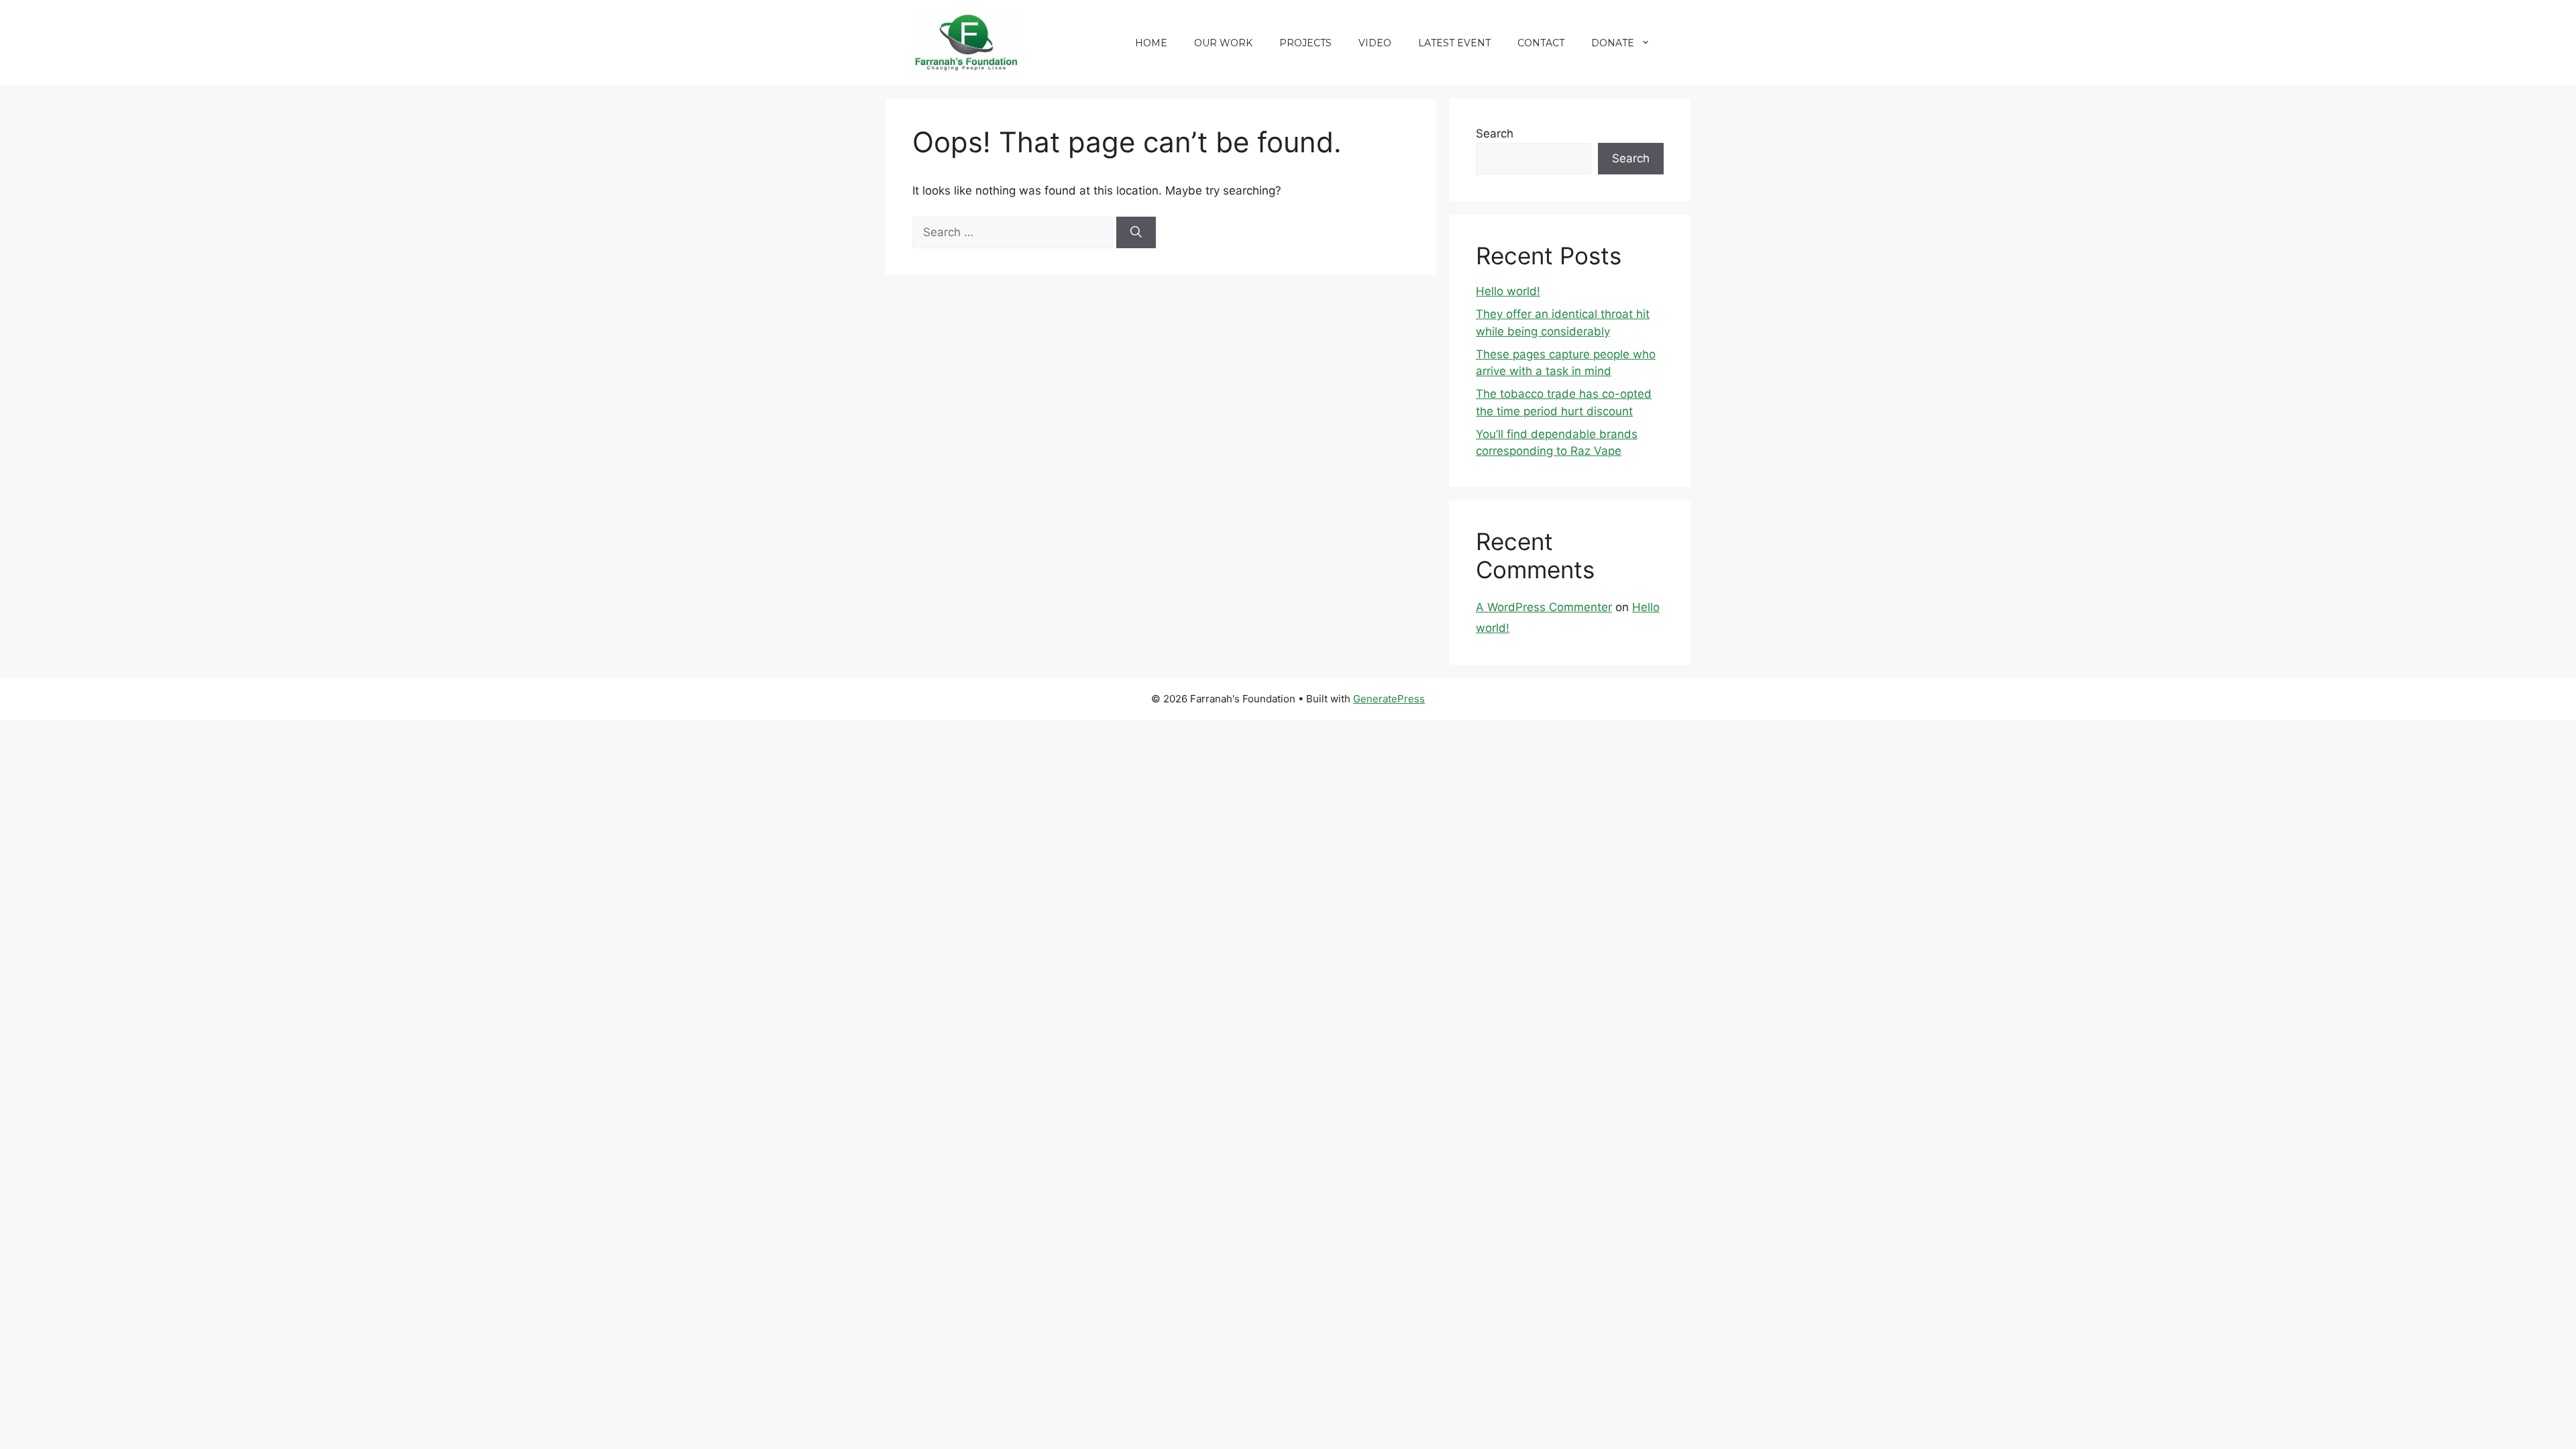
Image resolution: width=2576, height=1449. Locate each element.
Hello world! (1508, 291)
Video (1375, 43)
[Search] (1136, 233)
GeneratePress (1389, 699)
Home (1151, 43)
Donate (1613, 43)
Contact (1541, 43)
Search (1495, 133)
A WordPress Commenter (1544, 607)
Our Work (1223, 43)
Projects (1305, 43)
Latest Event (1454, 43)
